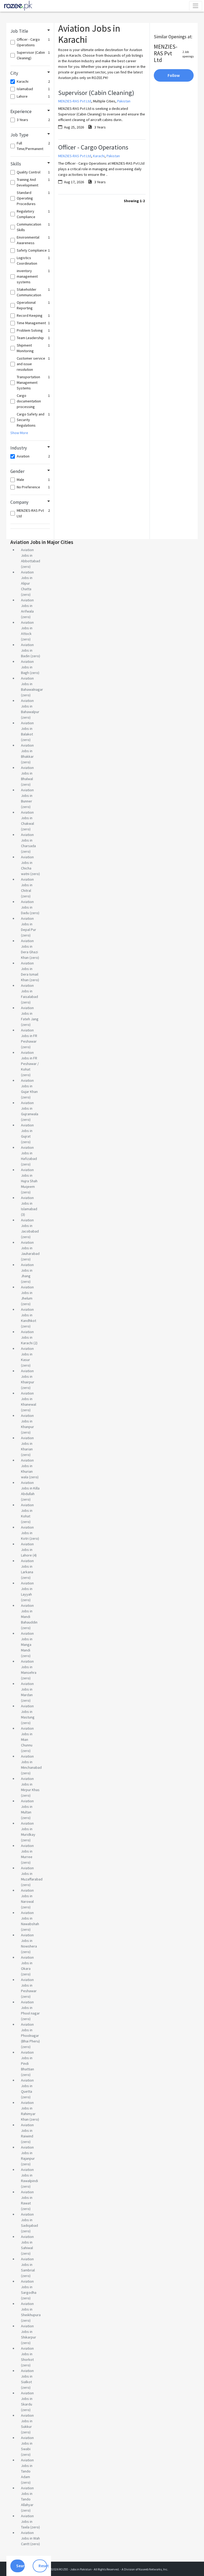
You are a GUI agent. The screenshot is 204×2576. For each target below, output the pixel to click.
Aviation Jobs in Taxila (27, 2521)
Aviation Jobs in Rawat (27, 2198)
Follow (174, 75)
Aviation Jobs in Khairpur (28, 1376)
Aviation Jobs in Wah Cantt (30, 2538)
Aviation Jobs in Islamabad (29, 1203)
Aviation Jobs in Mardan (27, 1689)
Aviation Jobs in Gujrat (27, 1131)
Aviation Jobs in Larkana (27, 1566)
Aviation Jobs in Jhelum (27, 1293)
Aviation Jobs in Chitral (27, 885)
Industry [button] (19, 448)
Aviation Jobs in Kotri (27, 1533)
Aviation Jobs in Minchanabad (31, 1762)
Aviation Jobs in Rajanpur (28, 2153)
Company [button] (19, 502)
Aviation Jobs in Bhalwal (27, 773)
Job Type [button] (19, 135)
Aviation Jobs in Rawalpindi (29, 2175)
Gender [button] (17, 471)
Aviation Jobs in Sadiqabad (29, 2220)
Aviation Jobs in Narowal (27, 1896)
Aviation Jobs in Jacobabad (30, 1226)
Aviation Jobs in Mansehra (29, 1667)
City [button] (14, 73)
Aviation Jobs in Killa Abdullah (30, 1488)
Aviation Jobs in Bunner (27, 796)
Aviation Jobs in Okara (27, 1963)
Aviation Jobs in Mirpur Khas (30, 1784)
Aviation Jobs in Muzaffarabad (32, 1874)
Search (20, 2566)
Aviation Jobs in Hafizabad (29, 1153)
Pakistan (124, 101)
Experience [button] (21, 111)
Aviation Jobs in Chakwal (27, 818)
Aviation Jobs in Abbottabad (31, 555)
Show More (19, 433)
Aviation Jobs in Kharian (27, 1443)
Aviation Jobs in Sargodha (29, 2287)
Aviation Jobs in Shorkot (27, 2354)
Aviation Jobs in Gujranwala (30, 1108)
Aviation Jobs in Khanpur (27, 1421)
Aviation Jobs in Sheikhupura (31, 2309)
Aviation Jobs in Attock (27, 628)
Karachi (99, 156)
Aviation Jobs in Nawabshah (30, 1918)
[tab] (30, 31)
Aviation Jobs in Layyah (27, 1589)
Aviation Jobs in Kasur (27, 1354)
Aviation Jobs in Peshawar (29, 1985)
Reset (43, 2566)
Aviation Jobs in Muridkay (28, 1829)
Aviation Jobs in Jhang (27, 1270)
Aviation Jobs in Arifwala (27, 606)
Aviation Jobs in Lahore (27, 1550)
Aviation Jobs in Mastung (28, 1712)
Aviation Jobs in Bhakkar (27, 751)
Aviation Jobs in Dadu (27, 907)
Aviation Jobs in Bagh (27, 667)
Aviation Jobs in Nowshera (29, 1941)
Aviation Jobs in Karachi (27, 1337)
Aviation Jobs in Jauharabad (30, 1248)
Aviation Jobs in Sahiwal (27, 2242)
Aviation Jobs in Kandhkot (29, 1315)
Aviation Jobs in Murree (27, 1851)
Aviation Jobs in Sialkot (27, 2376)
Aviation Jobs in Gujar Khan (29, 1086)
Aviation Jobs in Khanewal (29, 1399)
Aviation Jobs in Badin (27, 650)
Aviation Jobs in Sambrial (28, 2265)
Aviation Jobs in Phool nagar (30, 2008)
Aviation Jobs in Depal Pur (29, 924)
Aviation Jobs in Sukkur (27, 2421)
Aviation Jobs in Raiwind (27, 2130)
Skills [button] (16, 164)
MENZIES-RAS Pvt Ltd (75, 101)
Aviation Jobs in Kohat (27, 1510)
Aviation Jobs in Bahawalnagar (32, 684)
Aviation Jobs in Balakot (27, 729)
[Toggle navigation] (196, 6)
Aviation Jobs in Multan (27, 1807)
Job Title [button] (19, 31)
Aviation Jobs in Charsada (28, 840)
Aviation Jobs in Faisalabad (29, 991)
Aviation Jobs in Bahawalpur (30, 706)
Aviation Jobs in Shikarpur (29, 2332)
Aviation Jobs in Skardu (27, 2399)
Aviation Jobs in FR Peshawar (29, 1036)
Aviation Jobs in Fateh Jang (30, 1013)
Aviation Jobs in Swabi (27, 2443)
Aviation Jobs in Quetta (27, 2086)
